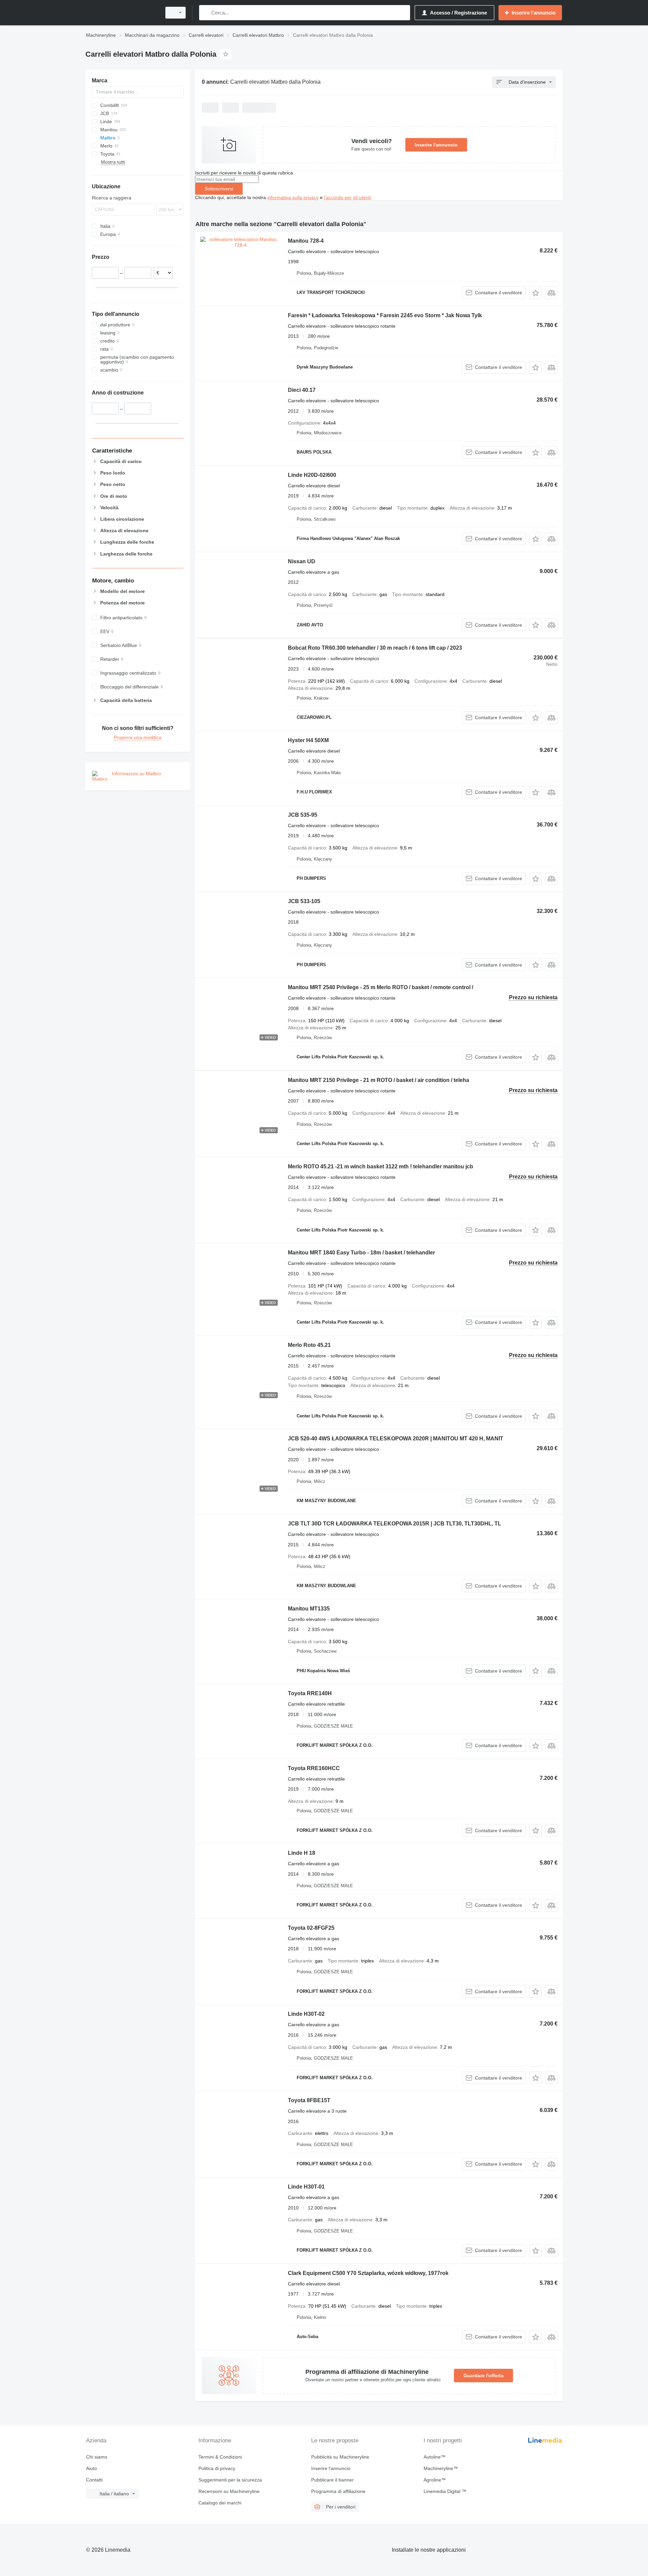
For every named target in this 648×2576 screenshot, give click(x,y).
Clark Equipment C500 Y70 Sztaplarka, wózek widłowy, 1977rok (368, 2273)
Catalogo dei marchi (220, 2503)
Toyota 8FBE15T (309, 2100)
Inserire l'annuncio (436, 145)
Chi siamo (97, 2457)
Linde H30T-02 (306, 2014)
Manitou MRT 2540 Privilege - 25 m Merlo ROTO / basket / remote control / (381, 987)
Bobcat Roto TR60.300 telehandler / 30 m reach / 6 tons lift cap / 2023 (375, 648)
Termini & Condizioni (220, 2457)
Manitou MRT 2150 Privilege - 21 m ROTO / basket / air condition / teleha (379, 1080)
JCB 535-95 (303, 815)
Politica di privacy (217, 2468)
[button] (535, 293)
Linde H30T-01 (306, 2187)
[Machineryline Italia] (122, 13)
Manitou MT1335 (309, 1609)
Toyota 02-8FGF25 (311, 1928)
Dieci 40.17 (302, 390)
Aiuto (91, 2468)
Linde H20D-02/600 (312, 475)
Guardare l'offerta (483, 2376)
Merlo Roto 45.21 (309, 1345)
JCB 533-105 (304, 901)
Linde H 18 (302, 1853)
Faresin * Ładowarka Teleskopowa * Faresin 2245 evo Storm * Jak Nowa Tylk (385, 315)
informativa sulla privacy (293, 197)
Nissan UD (302, 561)
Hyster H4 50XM (308, 740)
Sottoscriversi (219, 189)
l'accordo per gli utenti (347, 197)
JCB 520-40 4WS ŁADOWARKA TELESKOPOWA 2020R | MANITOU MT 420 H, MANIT (396, 1439)
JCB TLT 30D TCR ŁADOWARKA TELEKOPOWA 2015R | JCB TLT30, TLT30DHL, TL (395, 1524)
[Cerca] (206, 13)
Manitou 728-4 (306, 241)
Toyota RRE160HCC (314, 1768)
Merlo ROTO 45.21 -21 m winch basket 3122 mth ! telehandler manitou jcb (381, 1167)
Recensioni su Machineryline (229, 2491)
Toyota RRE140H (310, 1693)
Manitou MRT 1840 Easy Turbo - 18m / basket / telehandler (361, 1253)
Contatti (94, 2480)
